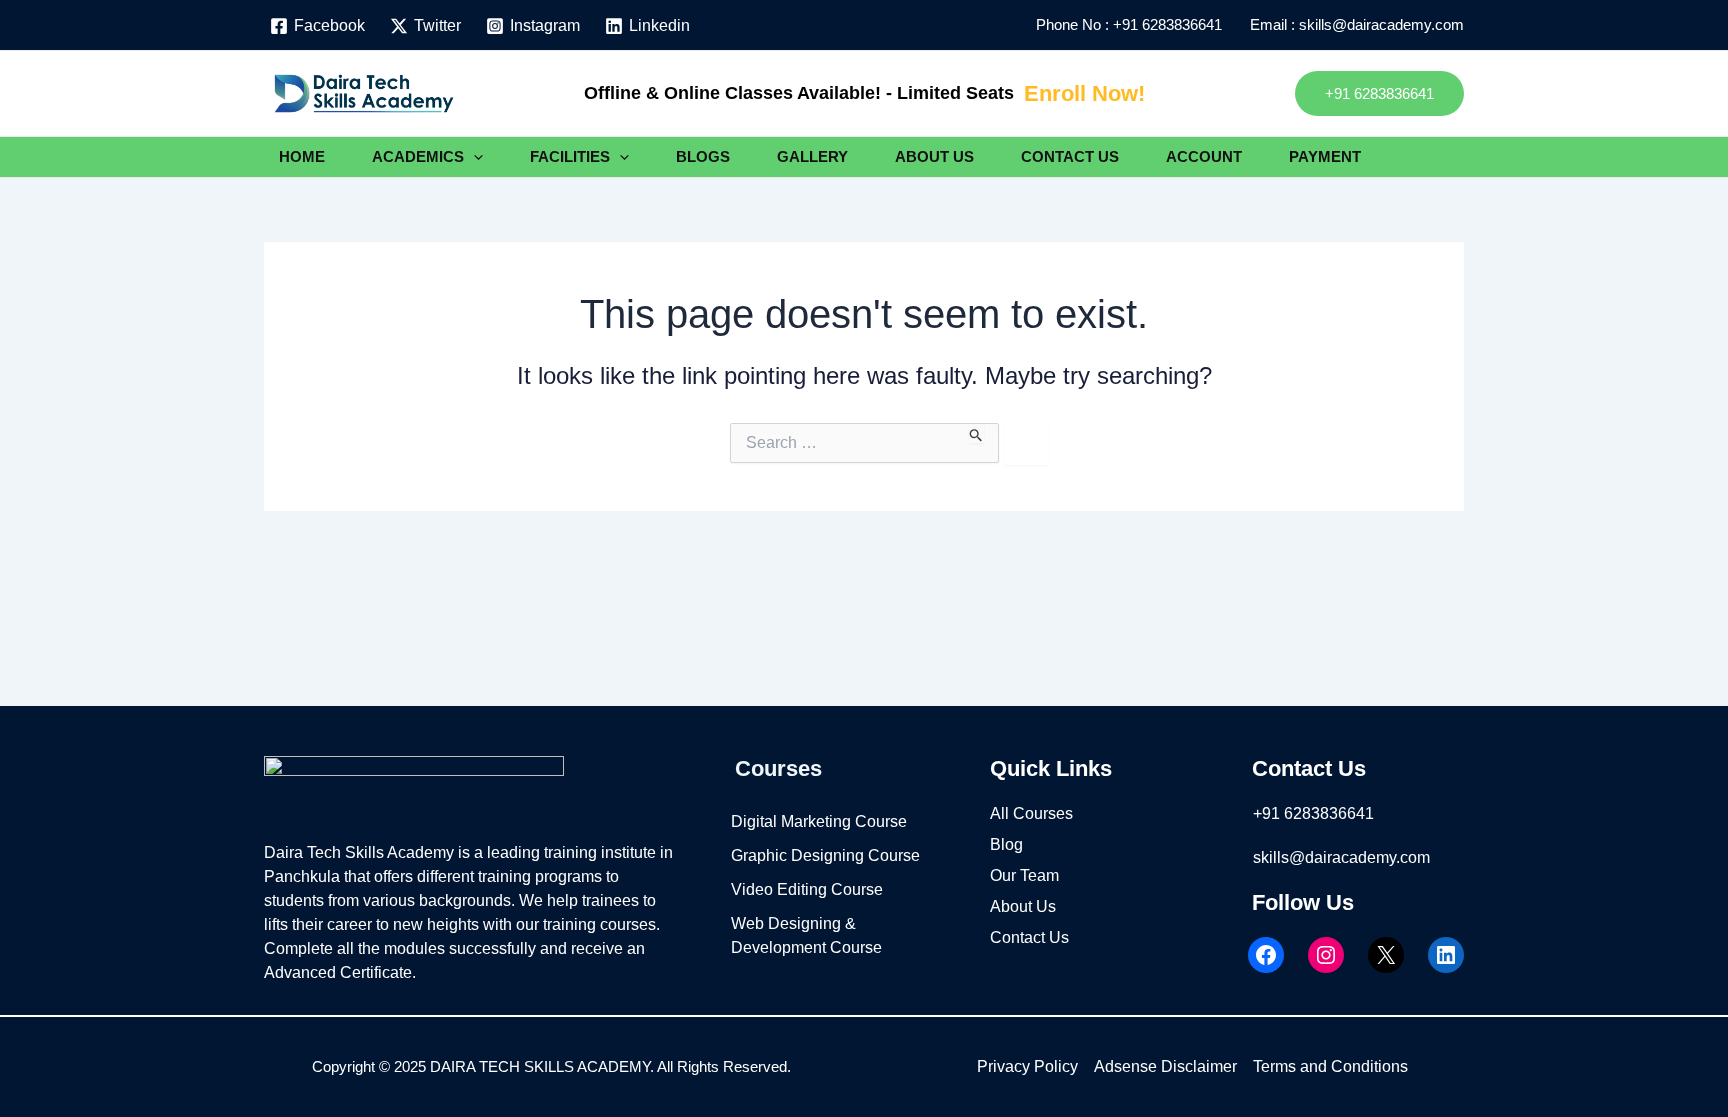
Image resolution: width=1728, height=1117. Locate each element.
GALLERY (812, 156)
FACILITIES (570, 156)
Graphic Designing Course (825, 855)
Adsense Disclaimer (1165, 1066)
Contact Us (1029, 937)
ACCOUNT (1204, 156)
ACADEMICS (418, 156)
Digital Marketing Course (819, 821)
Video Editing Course (807, 889)
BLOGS (703, 156)
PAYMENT (1325, 156)
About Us (1023, 906)
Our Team (1024, 875)
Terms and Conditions (1330, 1066)
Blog (1006, 844)
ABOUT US (934, 156)
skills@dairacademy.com (1341, 857)
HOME (302, 156)
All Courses (1031, 813)
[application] (473, 157)
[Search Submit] (976, 433)
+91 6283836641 (1171, 24)
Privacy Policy (1027, 1066)
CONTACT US (1070, 156)
